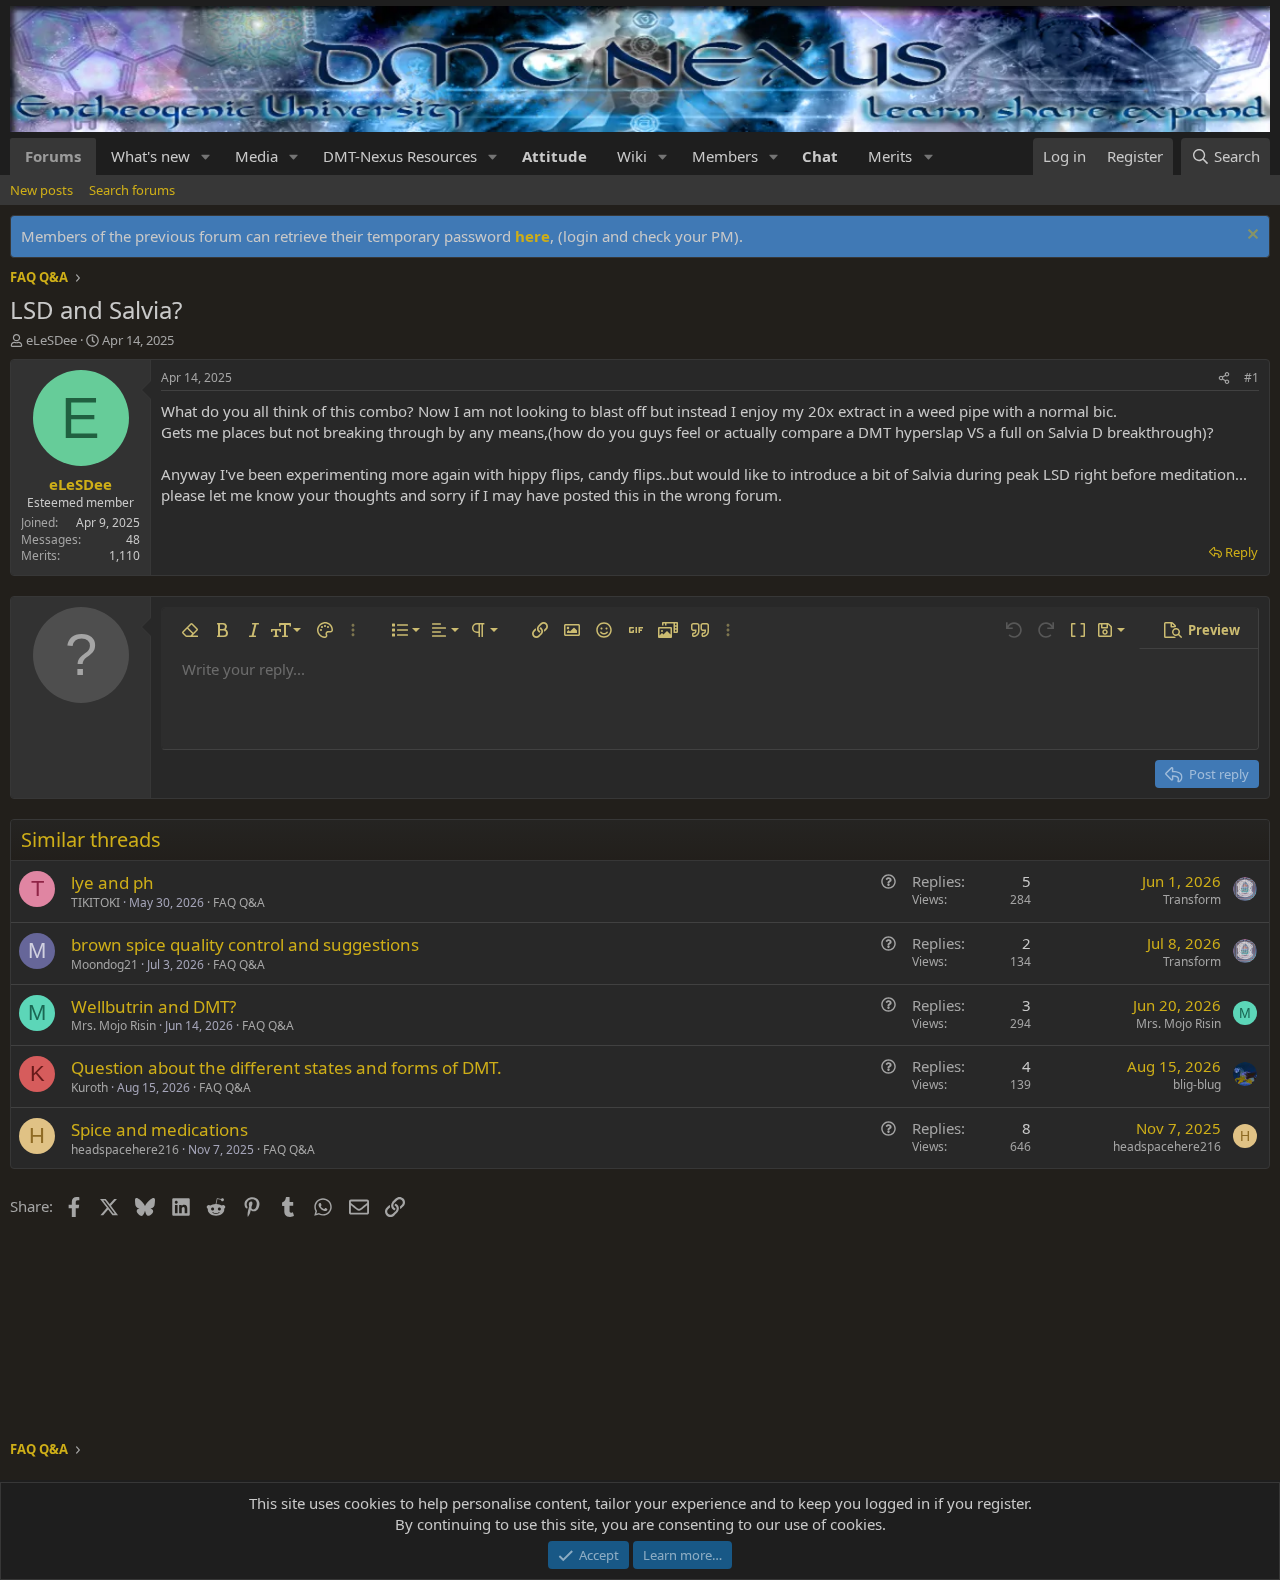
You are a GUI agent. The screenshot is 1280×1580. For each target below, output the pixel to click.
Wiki (632, 156)
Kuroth (89, 1087)
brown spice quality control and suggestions (245, 944)
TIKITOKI (95, 902)
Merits (890, 156)
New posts (41, 190)
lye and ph (112, 882)
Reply (1241, 552)
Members (725, 156)
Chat (820, 156)
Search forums (132, 190)
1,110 (124, 555)
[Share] (1224, 378)
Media (256, 156)
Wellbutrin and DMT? (153, 1006)
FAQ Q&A (239, 902)
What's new (150, 156)
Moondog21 (104, 964)
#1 (1251, 377)
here (532, 236)
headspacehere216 (125, 1149)
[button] (206, 156)
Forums (53, 156)
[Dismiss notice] (1250, 236)
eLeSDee (51, 340)
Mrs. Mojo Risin (113, 1025)
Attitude (554, 156)
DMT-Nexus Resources (400, 156)
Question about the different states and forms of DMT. (286, 1067)
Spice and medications (159, 1129)
